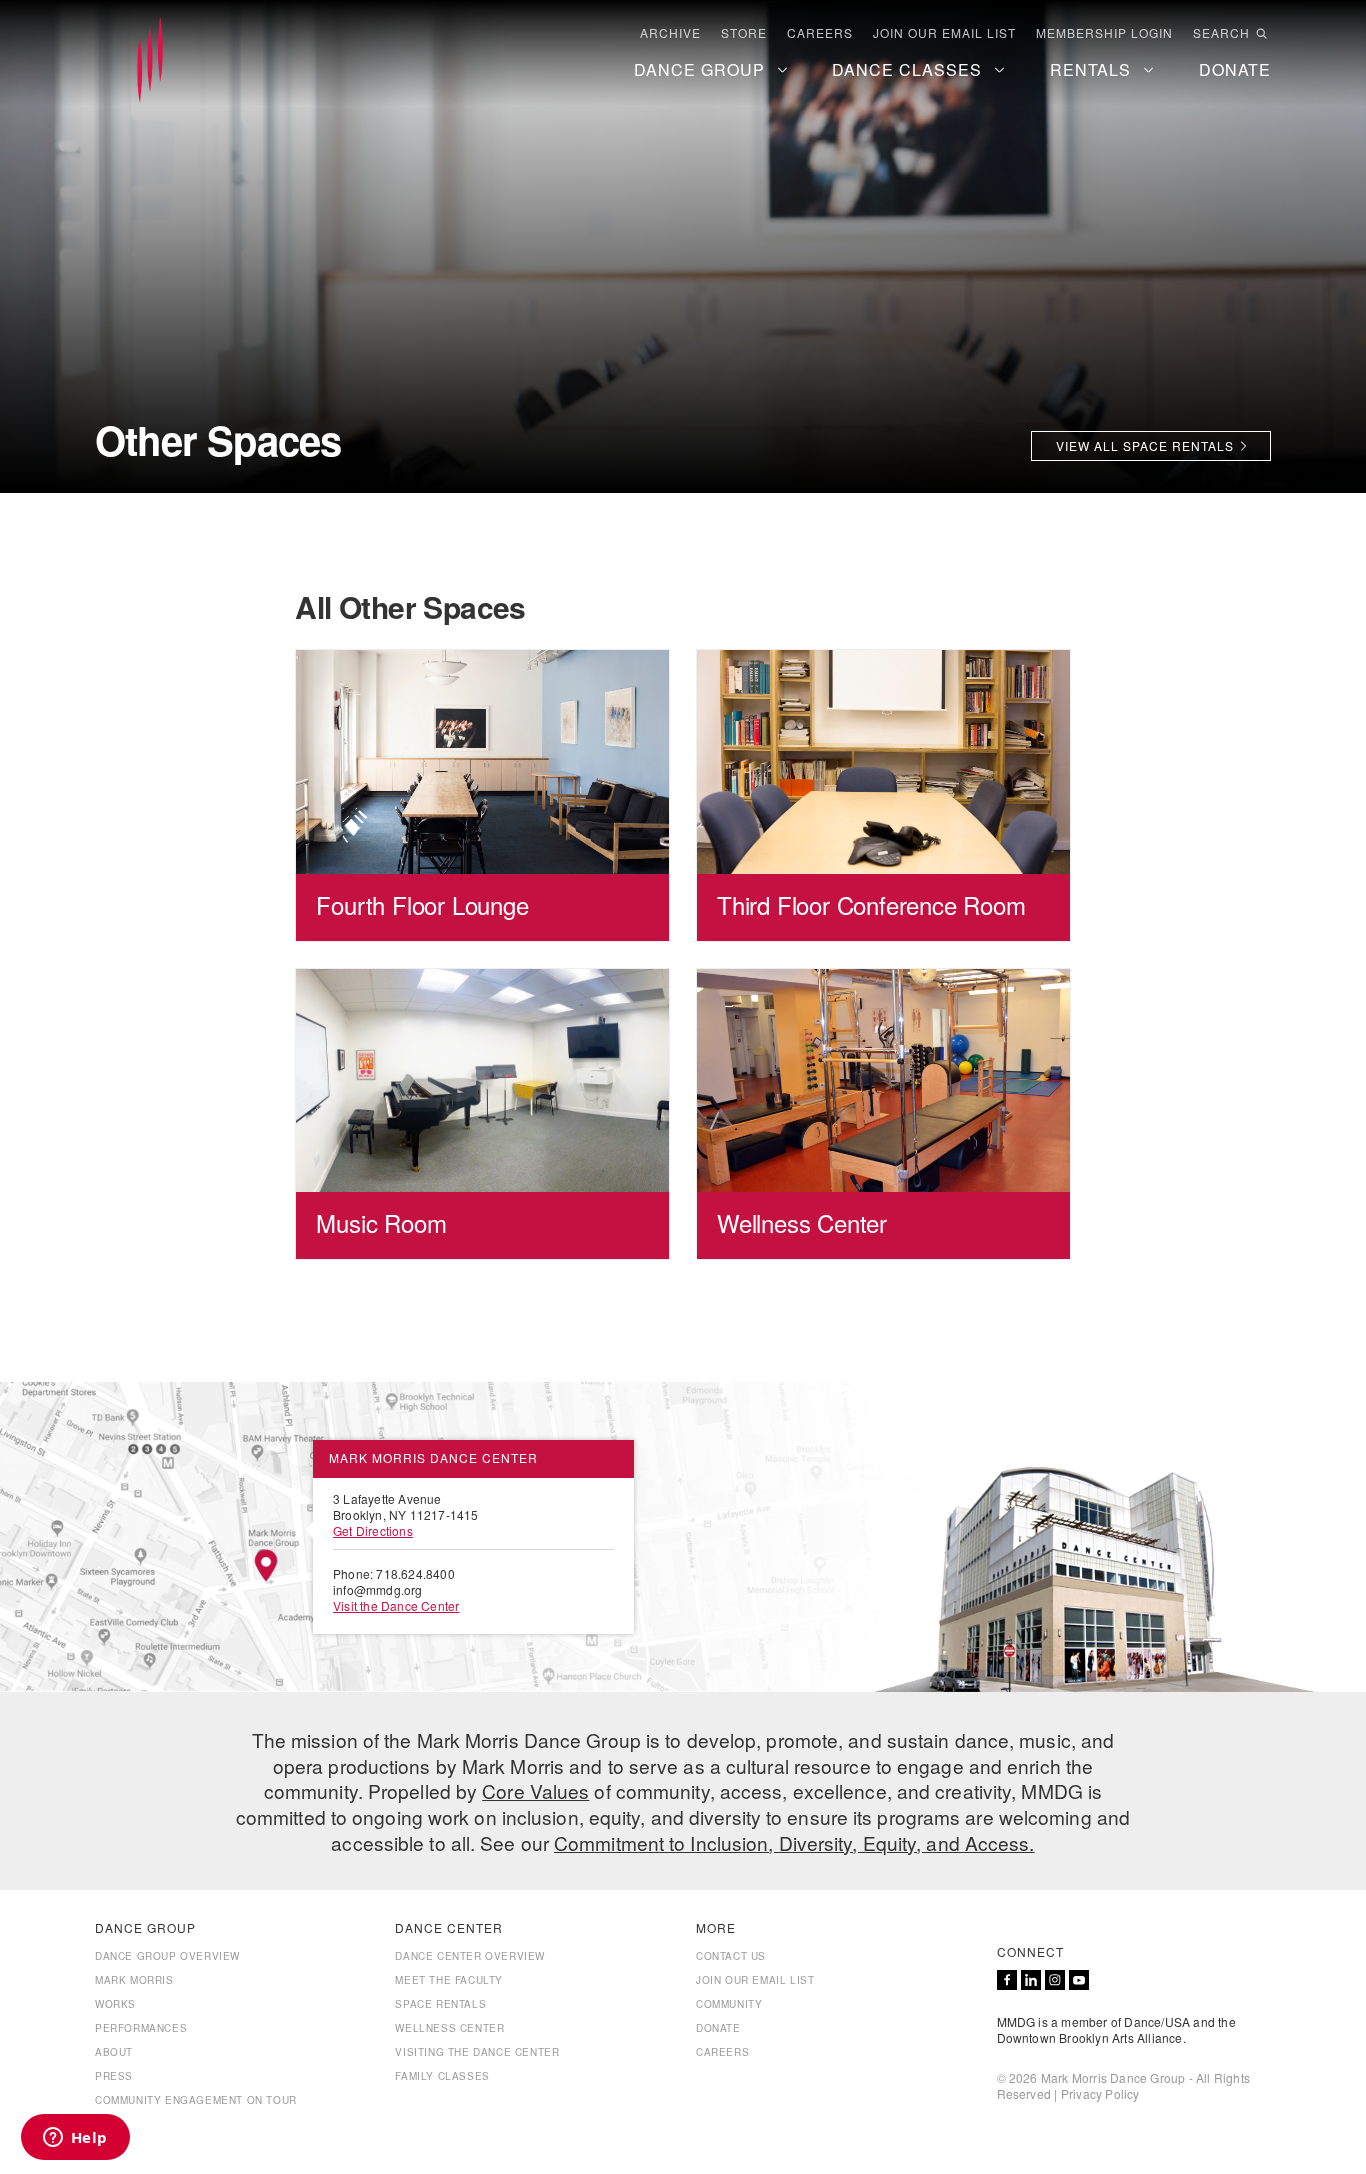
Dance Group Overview (167, 1956)
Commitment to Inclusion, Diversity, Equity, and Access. (794, 1842)
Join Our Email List (944, 33)
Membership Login (1104, 33)
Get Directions (373, 1530)
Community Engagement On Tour (196, 2100)
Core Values (535, 1790)
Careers (820, 33)
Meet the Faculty (449, 1980)
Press (114, 2076)
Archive (670, 33)
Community (729, 2004)
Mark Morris (134, 1980)
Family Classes (442, 2076)
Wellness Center (449, 2028)
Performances (141, 2028)
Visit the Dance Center (396, 1605)
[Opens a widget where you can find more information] (75, 2139)
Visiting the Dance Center (477, 2052)
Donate (718, 2028)
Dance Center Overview (470, 1956)
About (114, 2052)
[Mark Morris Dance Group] (150, 61)
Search (1221, 33)
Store (744, 33)
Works (115, 2004)
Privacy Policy (1100, 2093)
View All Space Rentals (1145, 445)
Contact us (731, 1956)
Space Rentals (440, 2004)
